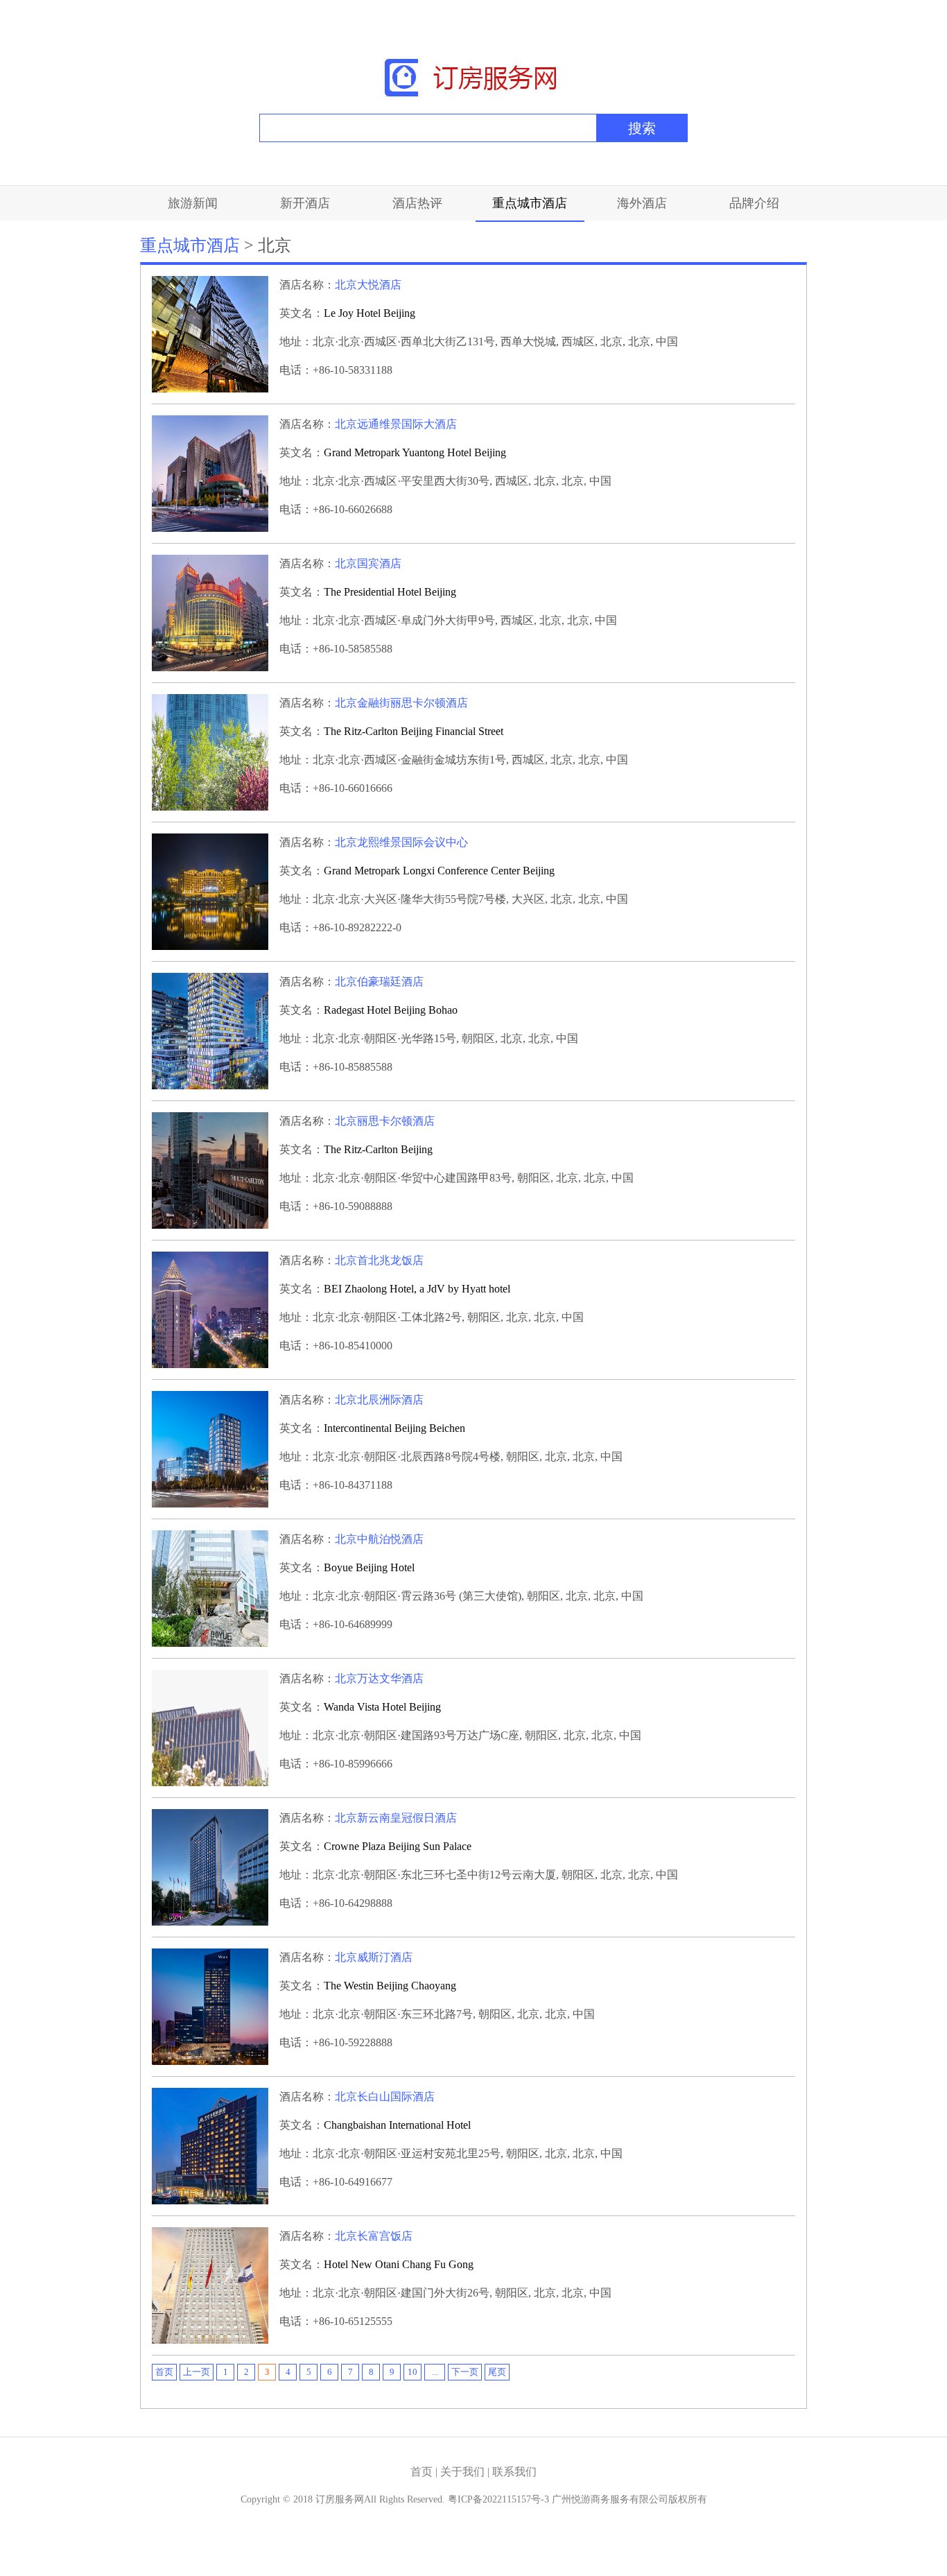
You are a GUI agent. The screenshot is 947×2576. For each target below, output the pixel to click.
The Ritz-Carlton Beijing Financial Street (414, 731)
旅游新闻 (193, 203)
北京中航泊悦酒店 (379, 1539)
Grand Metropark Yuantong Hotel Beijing (415, 452)
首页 (164, 2372)
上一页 (197, 2372)
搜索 (642, 128)
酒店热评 (417, 203)
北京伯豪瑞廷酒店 (379, 982)
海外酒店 (642, 203)
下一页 (465, 2372)
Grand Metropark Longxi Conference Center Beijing (439, 871)
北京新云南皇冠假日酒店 (396, 1818)
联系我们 (514, 2472)
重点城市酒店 (530, 203)
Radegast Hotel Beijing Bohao (391, 1010)
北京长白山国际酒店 (385, 2097)
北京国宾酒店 (368, 563)
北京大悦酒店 (368, 285)
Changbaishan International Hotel (397, 2125)
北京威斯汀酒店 (374, 1957)
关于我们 (464, 2472)
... (435, 2372)
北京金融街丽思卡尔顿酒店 (401, 703)
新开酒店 (305, 203)
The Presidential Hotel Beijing (390, 592)
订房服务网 (340, 2499)
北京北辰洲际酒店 (379, 1400)
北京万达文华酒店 (379, 1678)
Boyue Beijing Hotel (369, 1567)
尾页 (497, 2372)
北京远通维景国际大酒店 (396, 424)
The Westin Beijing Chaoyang (390, 1986)
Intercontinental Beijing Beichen (394, 1428)
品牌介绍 (754, 203)
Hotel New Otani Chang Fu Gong (399, 2264)
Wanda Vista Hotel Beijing (382, 1707)
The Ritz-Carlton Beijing (378, 1149)
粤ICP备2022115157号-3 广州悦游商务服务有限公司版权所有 (577, 2499)
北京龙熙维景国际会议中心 (401, 842)
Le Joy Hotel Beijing (370, 313)
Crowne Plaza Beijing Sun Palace (398, 1846)
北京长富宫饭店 (374, 2236)
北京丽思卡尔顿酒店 (385, 1121)
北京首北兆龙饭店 (379, 1260)
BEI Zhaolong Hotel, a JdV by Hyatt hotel (417, 1289)
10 (412, 2372)
